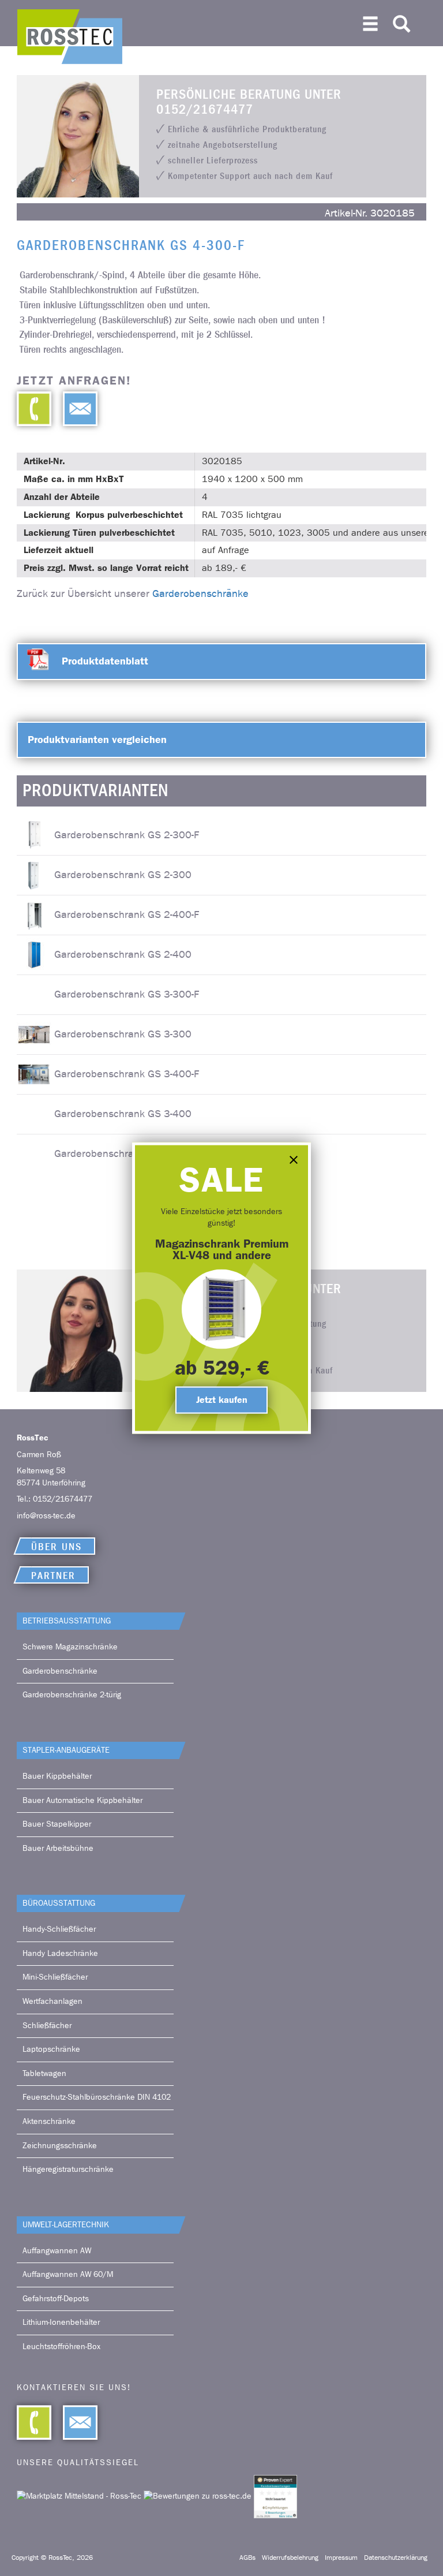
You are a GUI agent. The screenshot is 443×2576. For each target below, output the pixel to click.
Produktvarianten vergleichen (97, 740)
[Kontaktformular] (74, 409)
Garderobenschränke (200, 594)
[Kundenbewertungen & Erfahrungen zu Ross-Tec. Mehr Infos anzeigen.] (275, 2496)
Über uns (57, 1547)
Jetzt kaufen (222, 1400)
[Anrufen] (34, 409)
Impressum (341, 2558)
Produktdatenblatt (105, 661)
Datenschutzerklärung (396, 2558)
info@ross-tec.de (46, 1516)
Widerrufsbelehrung (290, 2558)
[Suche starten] (401, 21)
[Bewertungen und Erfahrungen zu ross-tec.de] (199, 2496)
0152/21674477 (63, 1499)
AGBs (247, 2558)
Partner (53, 1576)
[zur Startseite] (70, 37)
